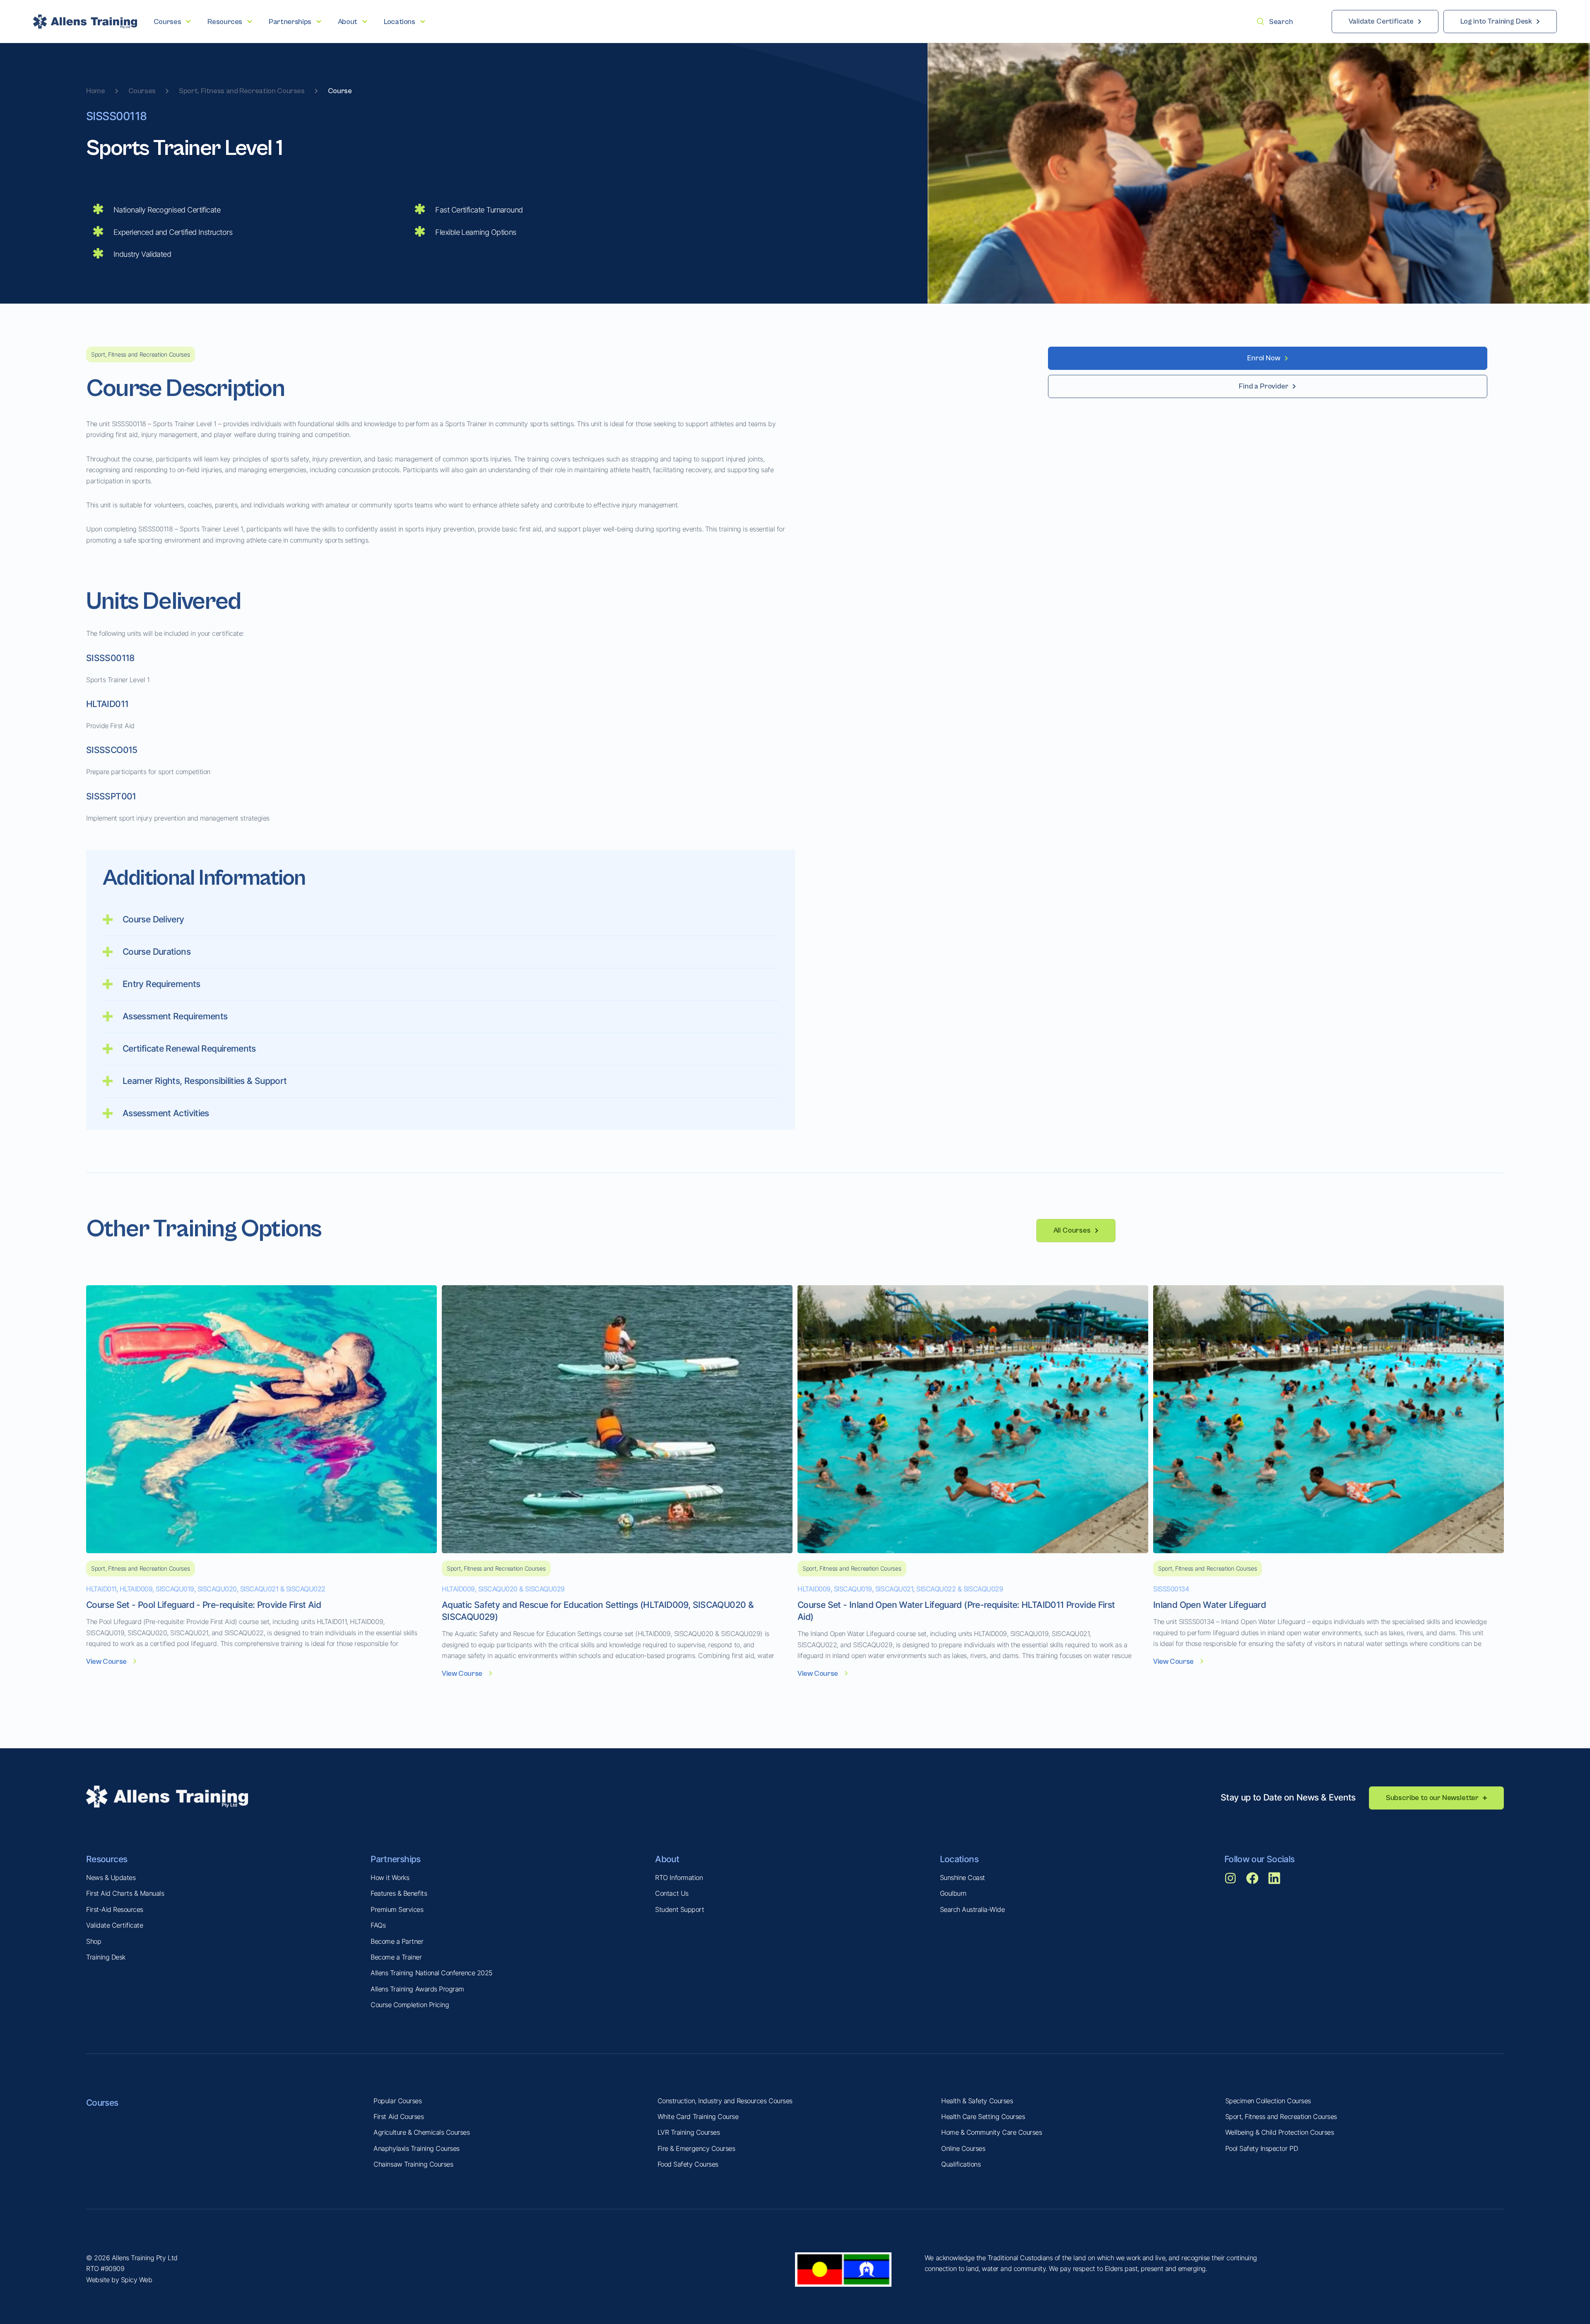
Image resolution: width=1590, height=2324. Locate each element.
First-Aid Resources (115, 1909)
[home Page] (85, 22)
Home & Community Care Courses (991, 2132)
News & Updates (111, 1878)
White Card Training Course (698, 2116)
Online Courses (963, 2148)
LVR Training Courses (689, 2132)
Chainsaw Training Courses (413, 2164)
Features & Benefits (399, 1893)
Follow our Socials (1260, 1859)
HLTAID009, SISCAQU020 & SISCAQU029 (503, 1589)
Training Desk (106, 1957)
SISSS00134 (1171, 1589)
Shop (94, 1941)
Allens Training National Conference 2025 (432, 1973)
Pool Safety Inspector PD (1261, 2148)
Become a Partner (397, 1941)
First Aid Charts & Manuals (125, 1893)
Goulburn (953, 1893)
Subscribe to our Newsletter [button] (1432, 1798)
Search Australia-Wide (972, 1909)
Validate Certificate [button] (1381, 21)
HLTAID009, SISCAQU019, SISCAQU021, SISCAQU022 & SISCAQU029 (900, 1589)
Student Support (679, 1909)
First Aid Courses (399, 2116)
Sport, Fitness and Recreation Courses (242, 91)
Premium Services (397, 1909)
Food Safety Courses (688, 2164)
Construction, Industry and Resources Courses (725, 2101)
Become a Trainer (396, 1957)
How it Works (390, 1878)
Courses (142, 91)
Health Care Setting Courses (983, 2116)
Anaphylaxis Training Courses (417, 2148)
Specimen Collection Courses (1268, 2101)
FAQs (378, 1925)
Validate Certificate (114, 1925)
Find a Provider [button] (1264, 386)
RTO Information (679, 1878)
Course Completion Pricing (410, 2005)
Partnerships (395, 1859)
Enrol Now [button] (1264, 358)
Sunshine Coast (962, 1878)
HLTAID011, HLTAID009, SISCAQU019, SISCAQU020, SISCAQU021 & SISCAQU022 (206, 1589)
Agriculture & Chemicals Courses (422, 2132)
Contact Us (672, 1893)
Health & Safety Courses (977, 2101)
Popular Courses (397, 2101)
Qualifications (961, 2164)
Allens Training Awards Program (417, 1989)
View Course (106, 1662)
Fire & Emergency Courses (696, 2148)
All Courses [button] (1072, 1230)
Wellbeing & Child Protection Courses (1280, 2132)
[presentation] (172, 22)
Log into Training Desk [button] (1496, 21)
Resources (107, 1859)
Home (96, 91)
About (667, 1859)
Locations (959, 1859)
